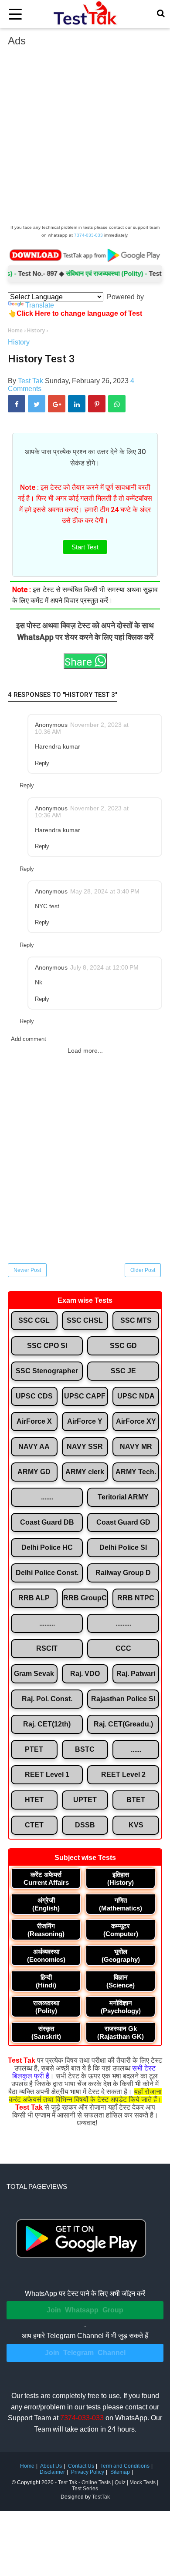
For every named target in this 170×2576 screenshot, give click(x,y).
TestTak (101, 2497)
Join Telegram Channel (85, 2353)
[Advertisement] (85, 138)
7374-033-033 (88, 235)
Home (27, 2466)
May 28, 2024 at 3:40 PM (105, 891)
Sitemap (120, 2472)
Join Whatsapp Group (85, 2310)
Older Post (143, 1270)
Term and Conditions (125, 2466)
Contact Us (81, 2466)
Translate (40, 305)
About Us (51, 2466)
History (19, 342)
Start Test (85, 547)
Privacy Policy (88, 2472)
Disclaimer (52, 2472)
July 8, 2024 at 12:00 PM (104, 967)
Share (80, 662)
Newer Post (27, 1270)
